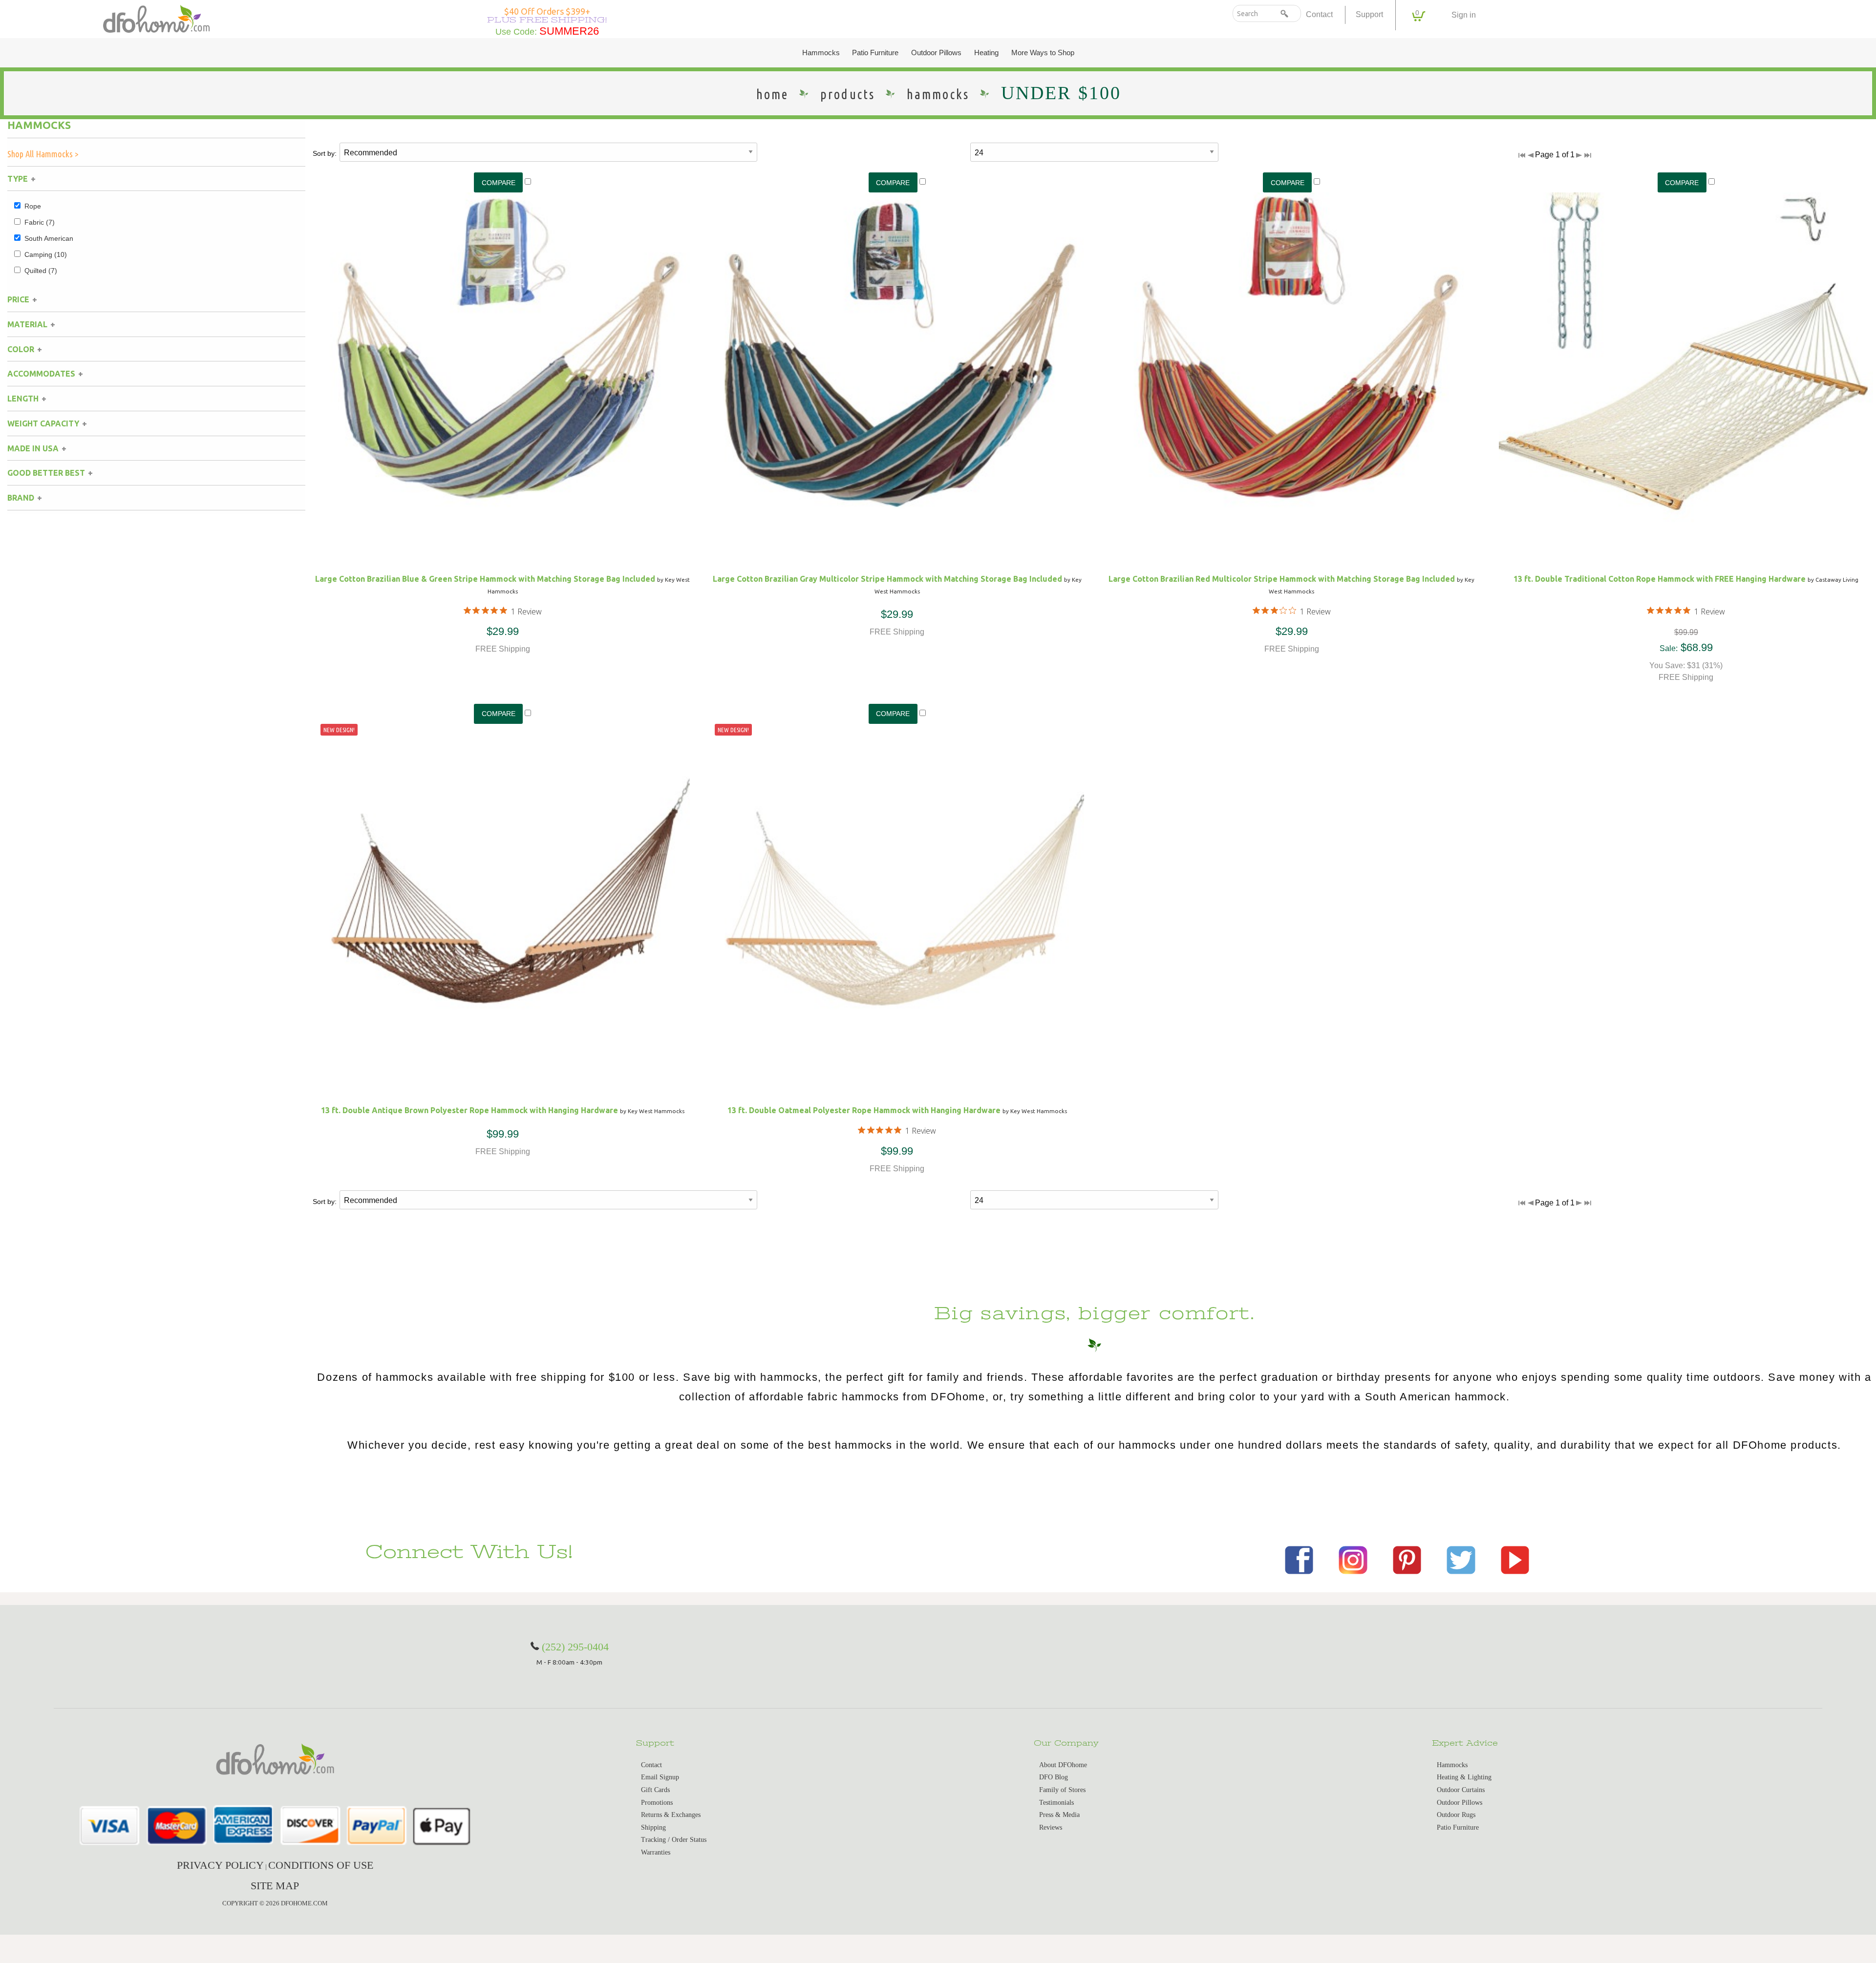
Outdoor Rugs (1456, 1815)
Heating (986, 53)
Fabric (40, 222)
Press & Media (1059, 1815)
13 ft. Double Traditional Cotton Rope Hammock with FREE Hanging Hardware (1660, 579)
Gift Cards (655, 1790)
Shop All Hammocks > (43, 154)
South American (49, 238)
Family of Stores (1062, 1790)
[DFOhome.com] (156, 18)
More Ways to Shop (1043, 53)
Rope (33, 206)
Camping (46, 254)
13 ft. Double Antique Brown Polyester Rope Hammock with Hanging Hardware (469, 1110)
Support (1369, 14)
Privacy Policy (220, 1865)
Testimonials (1056, 1803)
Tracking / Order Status (674, 1840)
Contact (1319, 14)
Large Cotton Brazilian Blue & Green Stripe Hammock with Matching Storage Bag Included (485, 579)
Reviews (1051, 1827)
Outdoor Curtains (1461, 1790)
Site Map (275, 1886)
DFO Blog (1054, 1777)
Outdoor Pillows (936, 53)
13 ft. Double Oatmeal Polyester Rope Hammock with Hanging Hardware (864, 1110)
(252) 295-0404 (575, 1647)
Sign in (1464, 15)
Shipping (653, 1827)
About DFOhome (1063, 1765)
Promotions (657, 1803)
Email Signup (660, 1777)
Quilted (41, 271)
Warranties (656, 1852)
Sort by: (325, 153)
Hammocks (821, 53)
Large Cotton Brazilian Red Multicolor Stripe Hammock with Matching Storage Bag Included (1282, 579)
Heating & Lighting (1464, 1777)
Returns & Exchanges (671, 1815)
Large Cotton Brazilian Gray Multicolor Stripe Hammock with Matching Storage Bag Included (887, 579)
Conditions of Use (321, 1865)
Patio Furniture (875, 53)
